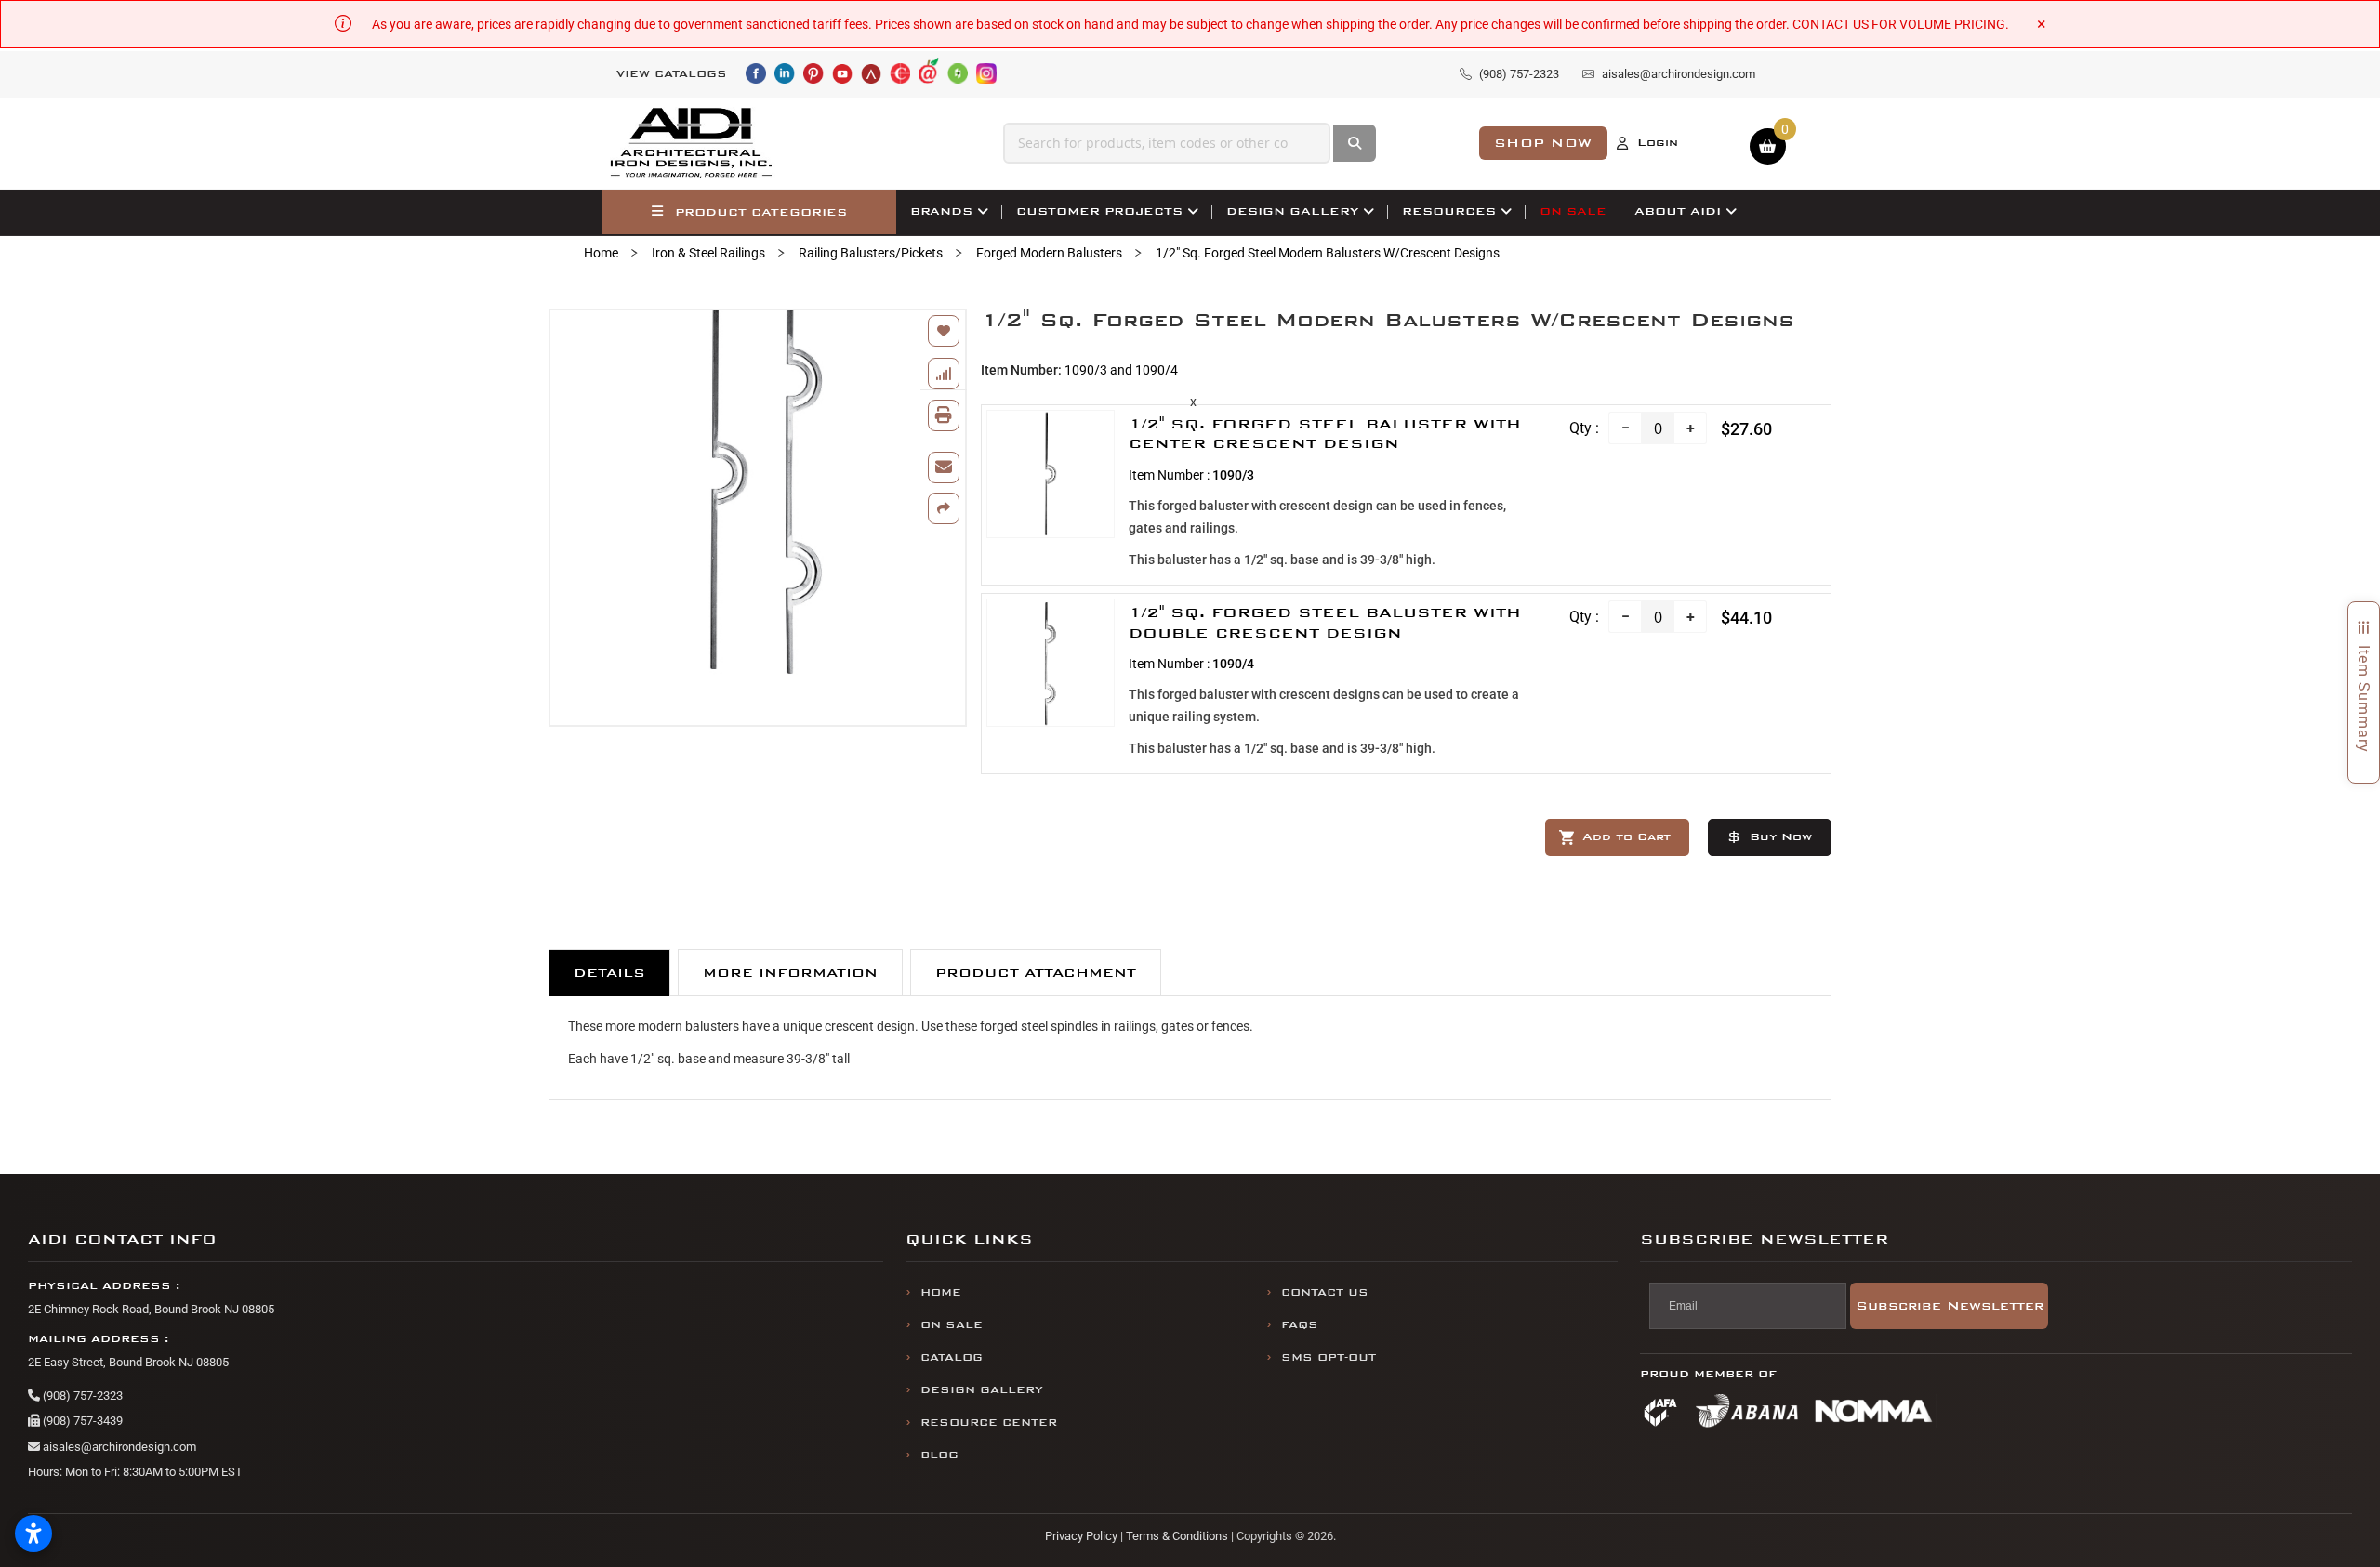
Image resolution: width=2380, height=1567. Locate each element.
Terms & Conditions (1177, 1536)
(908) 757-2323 (81, 1396)
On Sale (952, 1325)
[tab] (609, 973)
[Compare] (944, 374)
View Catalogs (672, 74)
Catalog (952, 1357)
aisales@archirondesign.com (118, 1447)
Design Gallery (982, 1390)
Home (601, 253)
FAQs (1300, 1325)
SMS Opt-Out (1329, 1357)
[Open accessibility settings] (33, 1534)
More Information (790, 973)
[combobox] (1167, 143)
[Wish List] (944, 331)
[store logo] (692, 143)
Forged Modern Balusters (1049, 253)
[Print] (944, 415)
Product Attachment (1036, 973)
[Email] (944, 467)
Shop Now (1543, 143)
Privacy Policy (1081, 1536)
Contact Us (1325, 1292)
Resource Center (989, 1422)
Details (609, 973)
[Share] (944, 508)
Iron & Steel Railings (708, 253)
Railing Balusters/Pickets (871, 253)
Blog (939, 1455)
